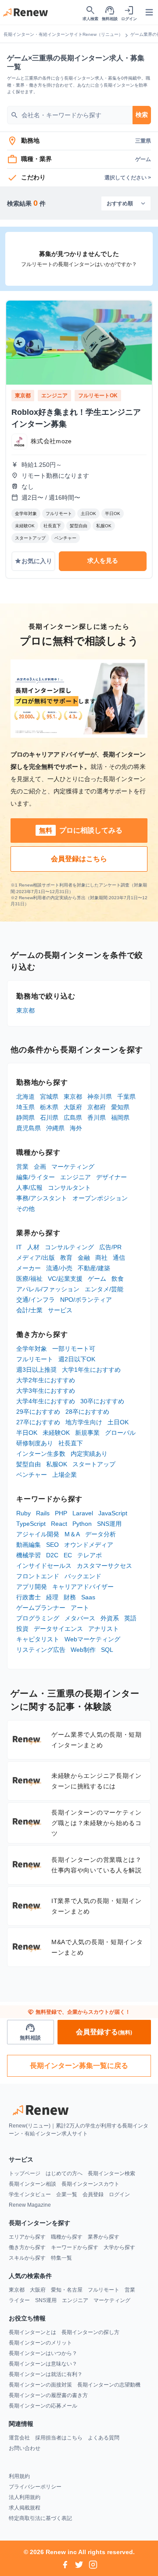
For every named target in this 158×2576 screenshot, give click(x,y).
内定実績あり (89, 1454)
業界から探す (104, 2237)
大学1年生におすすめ (91, 1370)
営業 (22, 1167)
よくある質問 (104, 2438)
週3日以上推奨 (36, 1370)
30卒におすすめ (102, 1401)
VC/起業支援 (65, 1279)
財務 (70, 1597)
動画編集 (29, 1545)
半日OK (27, 1433)
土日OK (118, 1422)
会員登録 (93, 2194)
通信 (119, 1258)
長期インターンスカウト (90, 2184)
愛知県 (120, 1107)
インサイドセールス (44, 1566)
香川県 (97, 1118)
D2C (52, 1555)
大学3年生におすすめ (46, 1391)
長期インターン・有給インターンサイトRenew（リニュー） (63, 34)
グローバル (120, 1433)
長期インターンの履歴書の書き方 (48, 2395)
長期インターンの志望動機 (109, 2385)
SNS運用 (109, 1524)
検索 (142, 115)
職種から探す (67, 2237)
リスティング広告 (41, 1650)
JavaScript (113, 1513)
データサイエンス (58, 1629)
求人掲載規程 (25, 2508)
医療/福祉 (29, 1279)
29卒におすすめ (38, 1412)
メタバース (80, 1618)
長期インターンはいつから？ (43, 2353)
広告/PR (110, 1247)
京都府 (97, 1107)
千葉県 (126, 1097)
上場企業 (65, 1475)
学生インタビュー (30, 2194)
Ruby (23, 1513)
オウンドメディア (89, 1545)
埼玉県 (25, 1107)
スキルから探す (27, 2258)
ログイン (119, 2194)
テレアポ (90, 1555)
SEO (52, 1545)
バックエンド (83, 1576)
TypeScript (31, 1524)
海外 (76, 1128)
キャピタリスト (38, 1639)
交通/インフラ (36, 1300)
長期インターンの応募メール (43, 2406)
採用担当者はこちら (59, 2438)
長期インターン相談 (32, 2184)
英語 (130, 1618)
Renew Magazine (30, 2205)
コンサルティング (69, 1247)
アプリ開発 (32, 1587)
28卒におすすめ (87, 1412)
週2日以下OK (77, 1359)
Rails (43, 1513)
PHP (61, 1513)
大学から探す (119, 2247)
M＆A (72, 1534)
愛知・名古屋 (67, 2290)
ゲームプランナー (41, 1608)
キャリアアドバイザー (83, 1587)
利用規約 (19, 2476)
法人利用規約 (25, 2497)
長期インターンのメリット (40, 2343)
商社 (101, 1258)
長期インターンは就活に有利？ (46, 2374)
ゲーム (97, 1279)
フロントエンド (38, 1576)
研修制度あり (35, 1443)
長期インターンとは (32, 2332)
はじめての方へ (64, 2173)
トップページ (25, 2173)
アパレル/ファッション (48, 1289)
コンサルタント (69, 1188)
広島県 (73, 1118)
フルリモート (35, 1359)
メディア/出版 (36, 1258)
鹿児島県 (29, 1128)
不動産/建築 (94, 1268)
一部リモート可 (74, 1349)
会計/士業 (29, 1310)
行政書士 (29, 1597)
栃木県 (49, 1107)
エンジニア (75, 1177)
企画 (40, 1167)
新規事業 (87, 1433)
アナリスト (104, 1629)
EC (68, 1555)
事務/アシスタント (42, 1198)
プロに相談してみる (81, 830)
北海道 (25, 1097)
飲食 (118, 1279)
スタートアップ (94, 1464)
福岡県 (120, 1118)
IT (19, 1247)
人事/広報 (29, 1188)
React (59, 1524)
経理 (52, 1597)
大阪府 (73, 1107)
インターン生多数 (41, 1454)
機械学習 (29, 1555)
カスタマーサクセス (104, 1566)
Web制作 (83, 1650)
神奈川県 (100, 1097)
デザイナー (111, 1177)
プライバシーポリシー (35, 2487)
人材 (33, 1247)
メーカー (29, 1268)
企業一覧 (67, 2194)
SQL (107, 1650)
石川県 (49, 1118)
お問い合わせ (25, 2448)
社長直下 (71, 1443)
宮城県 (49, 1097)
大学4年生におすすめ (46, 1401)
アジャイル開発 (38, 1534)
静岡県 (25, 1118)
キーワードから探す (75, 2247)
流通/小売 (59, 1268)
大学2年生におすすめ (46, 1380)
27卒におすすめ (38, 1422)
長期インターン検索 (111, 2173)
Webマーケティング (92, 1639)
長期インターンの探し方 (90, 2332)
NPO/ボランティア (86, 1300)
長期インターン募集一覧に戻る (79, 2066)
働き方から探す (27, 2247)
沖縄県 (55, 1128)
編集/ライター (36, 1177)
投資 (22, 1629)
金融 (84, 1258)
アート (80, 1608)
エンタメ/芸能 (104, 1289)
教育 (66, 1258)
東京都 (25, 1010)
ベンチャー (32, 1475)
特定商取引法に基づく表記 (40, 2518)
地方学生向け (84, 1422)
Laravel (83, 1513)
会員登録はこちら (79, 859)
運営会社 (19, 2438)
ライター (19, 2300)
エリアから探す (27, 2237)
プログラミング (38, 1618)
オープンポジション (100, 1198)
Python (82, 1524)
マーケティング (73, 1167)
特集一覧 (61, 2258)
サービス (60, 1310)
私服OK (57, 1464)
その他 (25, 1209)
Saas (88, 1597)
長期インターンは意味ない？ (43, 2364)
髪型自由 (29, 1464)
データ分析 (101, 1534)
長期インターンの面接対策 (40, 2385)
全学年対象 (32, 1349)
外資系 (110, 1618)
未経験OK (56, 1433)
